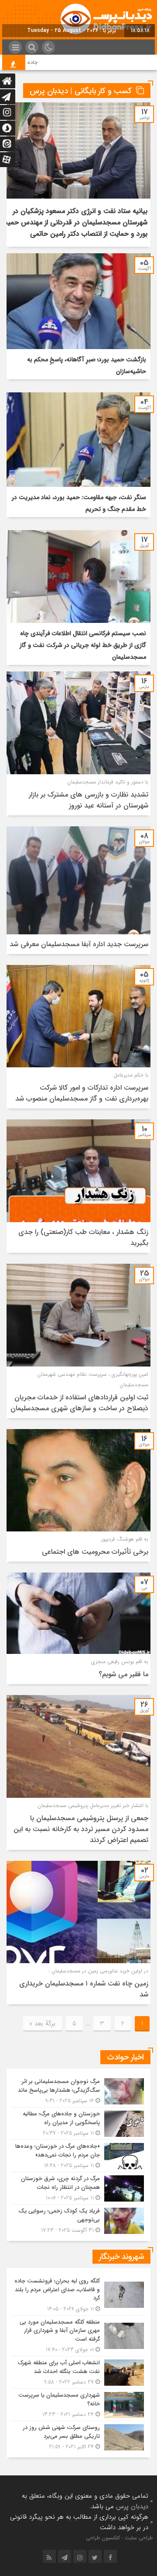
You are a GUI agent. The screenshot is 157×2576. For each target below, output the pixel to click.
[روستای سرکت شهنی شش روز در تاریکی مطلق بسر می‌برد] (78, 2436)
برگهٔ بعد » (43, 2024)
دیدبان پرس (132, 2506)
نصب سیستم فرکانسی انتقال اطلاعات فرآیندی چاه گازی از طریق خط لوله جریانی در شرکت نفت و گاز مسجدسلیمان (83, 645)
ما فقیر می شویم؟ (123, 1674)
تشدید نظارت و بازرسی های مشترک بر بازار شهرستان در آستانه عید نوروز (89, 800)
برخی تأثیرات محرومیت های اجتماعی (95, 1552)
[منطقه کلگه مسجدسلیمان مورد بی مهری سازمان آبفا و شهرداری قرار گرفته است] (78, 2336)
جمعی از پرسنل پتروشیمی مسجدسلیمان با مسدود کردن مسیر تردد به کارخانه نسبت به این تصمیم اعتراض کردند (81, 1829)
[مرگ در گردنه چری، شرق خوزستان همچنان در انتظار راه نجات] (78, 2188)
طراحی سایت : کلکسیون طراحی (119, 2538)
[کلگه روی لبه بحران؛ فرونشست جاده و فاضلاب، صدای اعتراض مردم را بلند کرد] (78, 2295)
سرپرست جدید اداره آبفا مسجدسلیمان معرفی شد (79, 944)
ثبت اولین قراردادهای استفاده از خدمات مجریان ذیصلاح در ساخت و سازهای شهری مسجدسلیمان (79, 1403)
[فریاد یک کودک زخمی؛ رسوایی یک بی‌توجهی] (78, 2219)
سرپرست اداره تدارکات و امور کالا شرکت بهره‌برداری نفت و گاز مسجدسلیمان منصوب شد (82, 1093)
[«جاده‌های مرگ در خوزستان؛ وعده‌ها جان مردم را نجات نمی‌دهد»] (78, 2156)
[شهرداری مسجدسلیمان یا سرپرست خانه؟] (78, 2405)
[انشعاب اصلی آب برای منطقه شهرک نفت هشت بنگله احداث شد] (78, 2372)
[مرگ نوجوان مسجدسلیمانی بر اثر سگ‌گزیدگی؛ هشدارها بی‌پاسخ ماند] (78, 2091)
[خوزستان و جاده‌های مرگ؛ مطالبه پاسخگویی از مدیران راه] (78, 2123)
